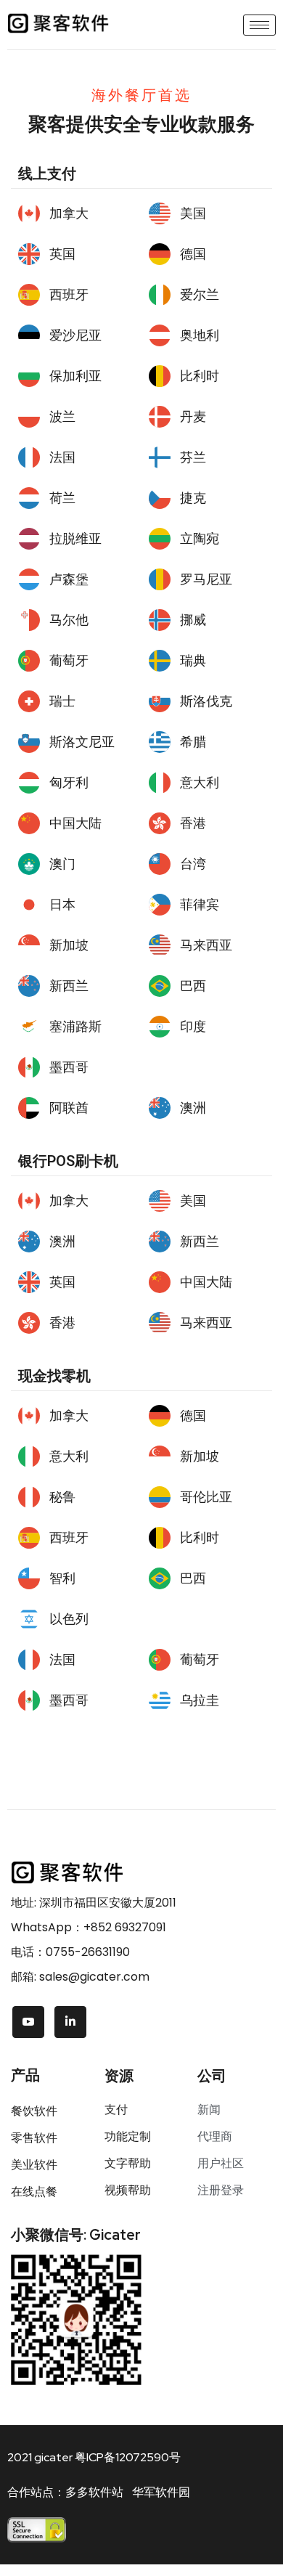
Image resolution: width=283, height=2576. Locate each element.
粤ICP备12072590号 (128, 2457)
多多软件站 (94, 2492)
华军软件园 (161, 2492)
